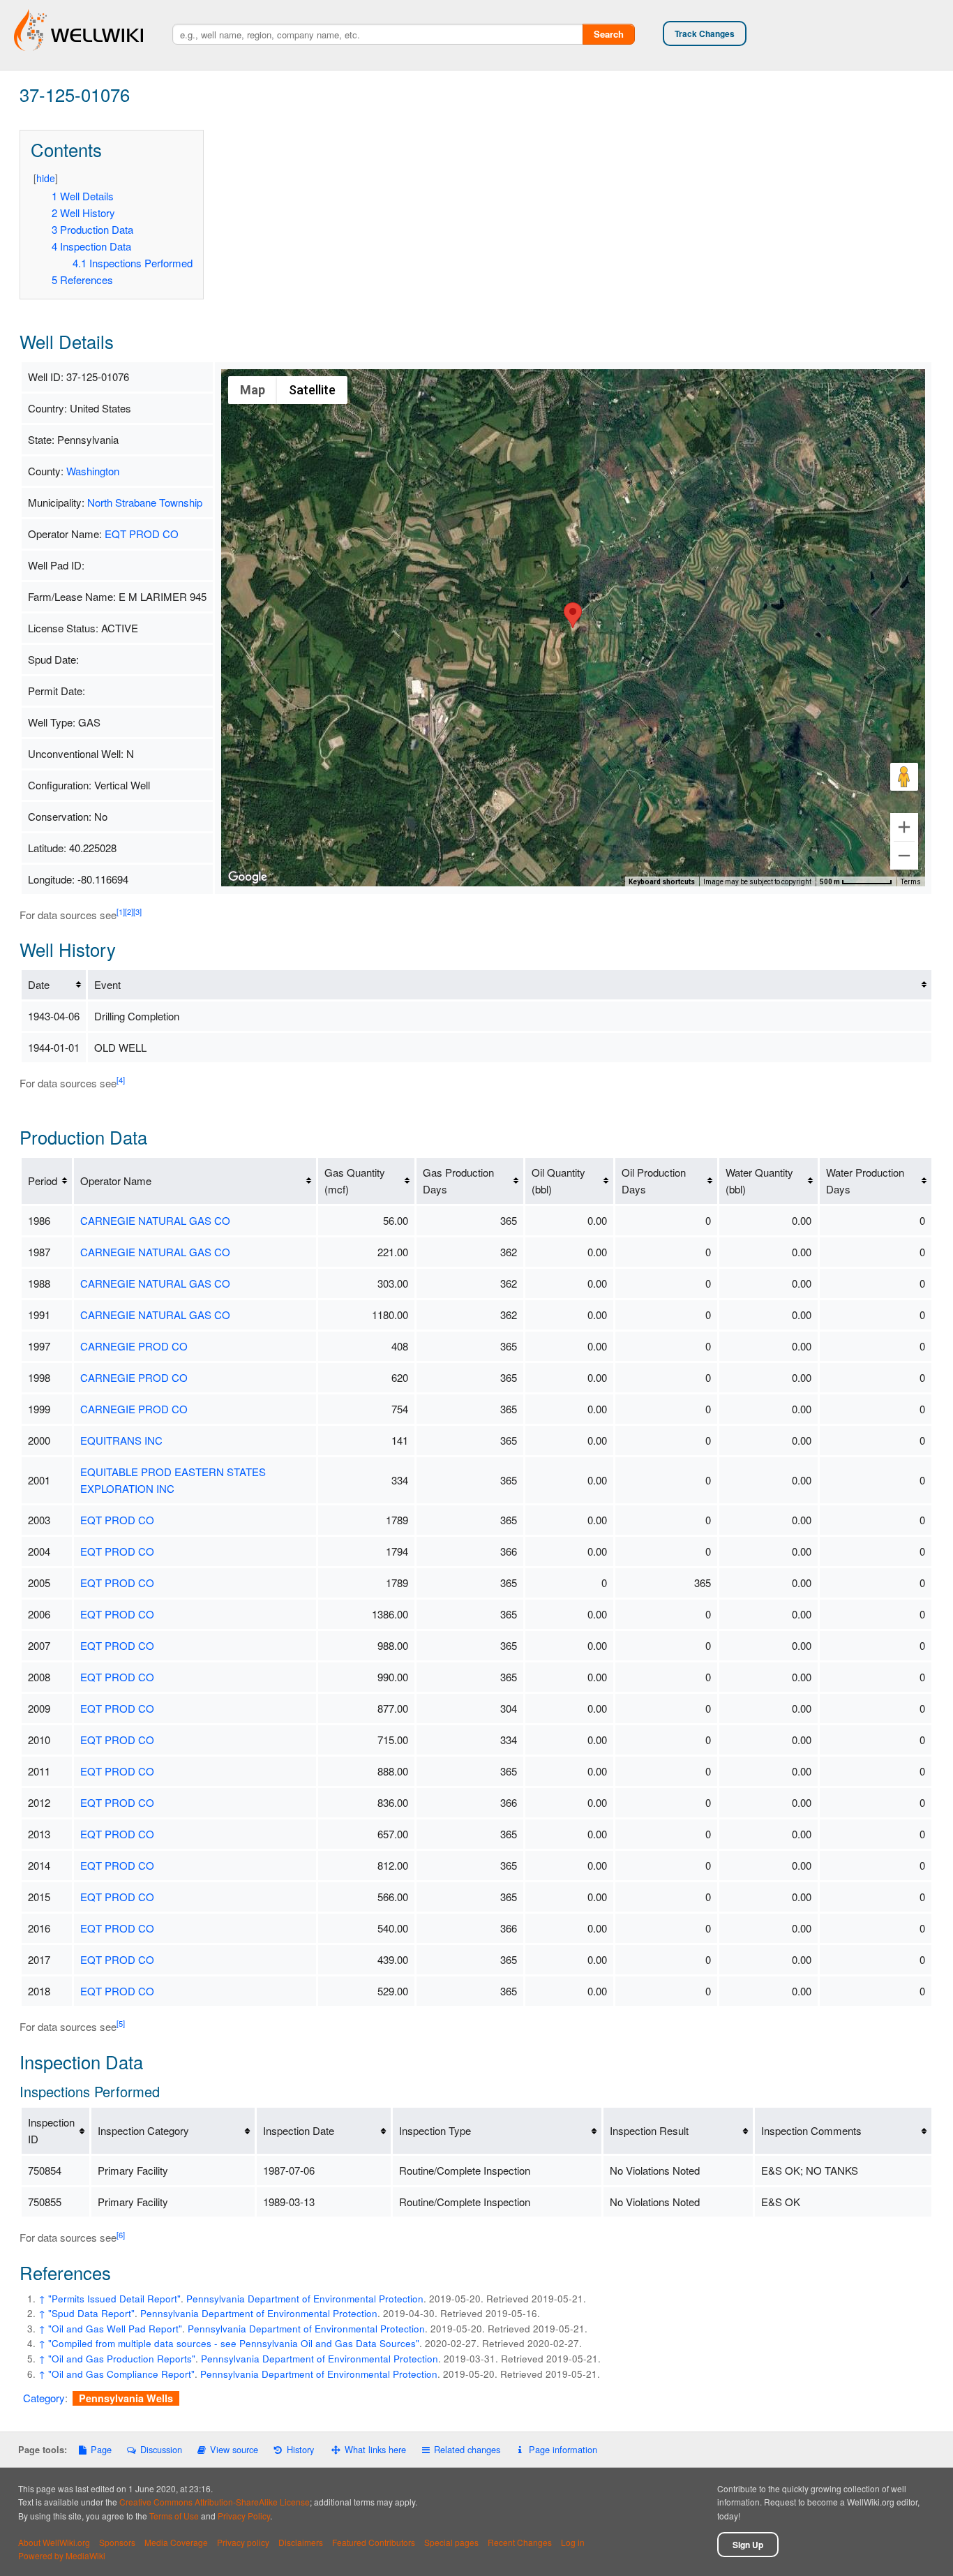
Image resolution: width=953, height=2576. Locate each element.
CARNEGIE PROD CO (134, 1346)
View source (234, 2449)
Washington (93, 471)
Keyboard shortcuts (662, 882)
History (300, 2449)
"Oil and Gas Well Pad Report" (115, 2329)
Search (609, 34)
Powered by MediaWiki (62, 2555)
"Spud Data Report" (91, 2313)
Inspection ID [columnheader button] (51, 2130)
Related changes (467, 2449)
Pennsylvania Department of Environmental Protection (305, 2299)
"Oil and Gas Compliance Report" (121, 2374)
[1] (121, 911)
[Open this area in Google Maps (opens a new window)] (248, 877)
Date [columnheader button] (39, 984)
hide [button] (46, 178)
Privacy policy (243, 2542)
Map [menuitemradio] (253, 390)
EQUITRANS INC (121, 1440)
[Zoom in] (904, 827)
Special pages (451, 2542)
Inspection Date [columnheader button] (299, 2130)
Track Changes (705, 33)
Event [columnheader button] (107, 984)
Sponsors (117, 2542)
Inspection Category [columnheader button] (143, 2130)
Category (44, 2398)
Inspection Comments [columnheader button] (811, 2130)
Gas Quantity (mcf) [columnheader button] (355, 1181)
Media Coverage (176, 2542)
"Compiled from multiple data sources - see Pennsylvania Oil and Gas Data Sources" (234, 2343)
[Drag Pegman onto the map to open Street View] (904, 777)
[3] (137, 911)
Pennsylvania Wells (126, 2398)
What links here (375, 2449)
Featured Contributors (374, 2542)
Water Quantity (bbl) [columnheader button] (759, 1181)
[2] (129, 911)
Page (101, 2449)
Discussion (161, 2449)
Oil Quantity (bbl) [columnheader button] (558, 1181)
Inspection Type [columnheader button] (435, 2130)
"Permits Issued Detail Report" (114, 2299)
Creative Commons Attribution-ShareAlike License (215, 2502)
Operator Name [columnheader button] (116, 1181)
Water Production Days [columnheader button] (865, 1181)
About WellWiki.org (54, 2542)
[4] (121, 1080)
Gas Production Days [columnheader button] (458, 1181)
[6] (121, 2235)
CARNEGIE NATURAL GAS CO (155, 1220)
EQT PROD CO (142, 534)
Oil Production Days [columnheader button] (654, 1181)
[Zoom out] (904, 856)
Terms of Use (174, 2516)
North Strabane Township (145, 502)
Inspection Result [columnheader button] (649, 2130)
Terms (911, 882)
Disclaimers (301, 2542)
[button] (573, 615)
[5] (121, 2023)
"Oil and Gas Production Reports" (122, 2359)
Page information (563, 2449)
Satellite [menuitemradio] (312, 390)
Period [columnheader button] (43, 1181)
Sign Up (748, 2545)
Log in (573, 2542)
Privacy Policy (244, 2516)
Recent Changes (520, 2542)
